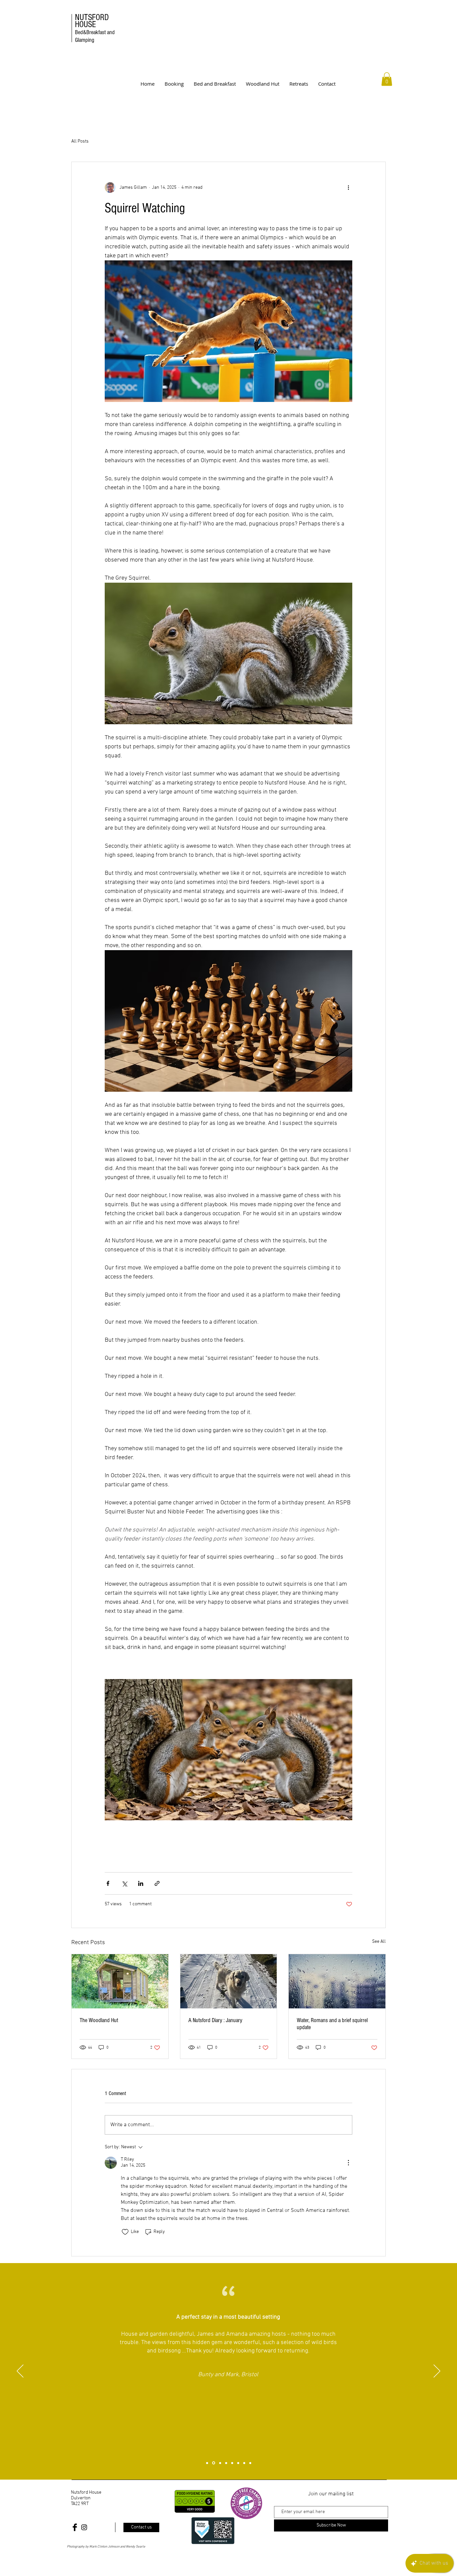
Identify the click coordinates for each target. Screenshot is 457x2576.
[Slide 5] (232, 2463)
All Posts (80, 141)
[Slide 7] (244, 2463)
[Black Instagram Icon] (84, 2527)
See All (379, 1942)
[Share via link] (157, 1883)
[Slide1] (207, 2463)
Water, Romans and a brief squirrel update (332, 2024)
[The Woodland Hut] (120, 1981)
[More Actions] (348, 2163)
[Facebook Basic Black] (75, 2527)
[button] (387, 79)
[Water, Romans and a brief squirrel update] (337, 1981)
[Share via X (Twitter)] (124, 1883)
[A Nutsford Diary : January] (229, 1981)
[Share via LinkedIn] (141, 1883)
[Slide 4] (226, 2463)
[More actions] (348, 187)
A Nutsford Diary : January (215, 2020)
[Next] (437, 2372)
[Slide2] (214, 2463)
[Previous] (20, 2372)
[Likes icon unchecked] (125, 2232)
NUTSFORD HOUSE (95, 28)
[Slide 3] (220, 2463)
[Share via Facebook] (108, 1883)
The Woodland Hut (99, 2020)
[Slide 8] (250, 2463)
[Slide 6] (238, 2463)
